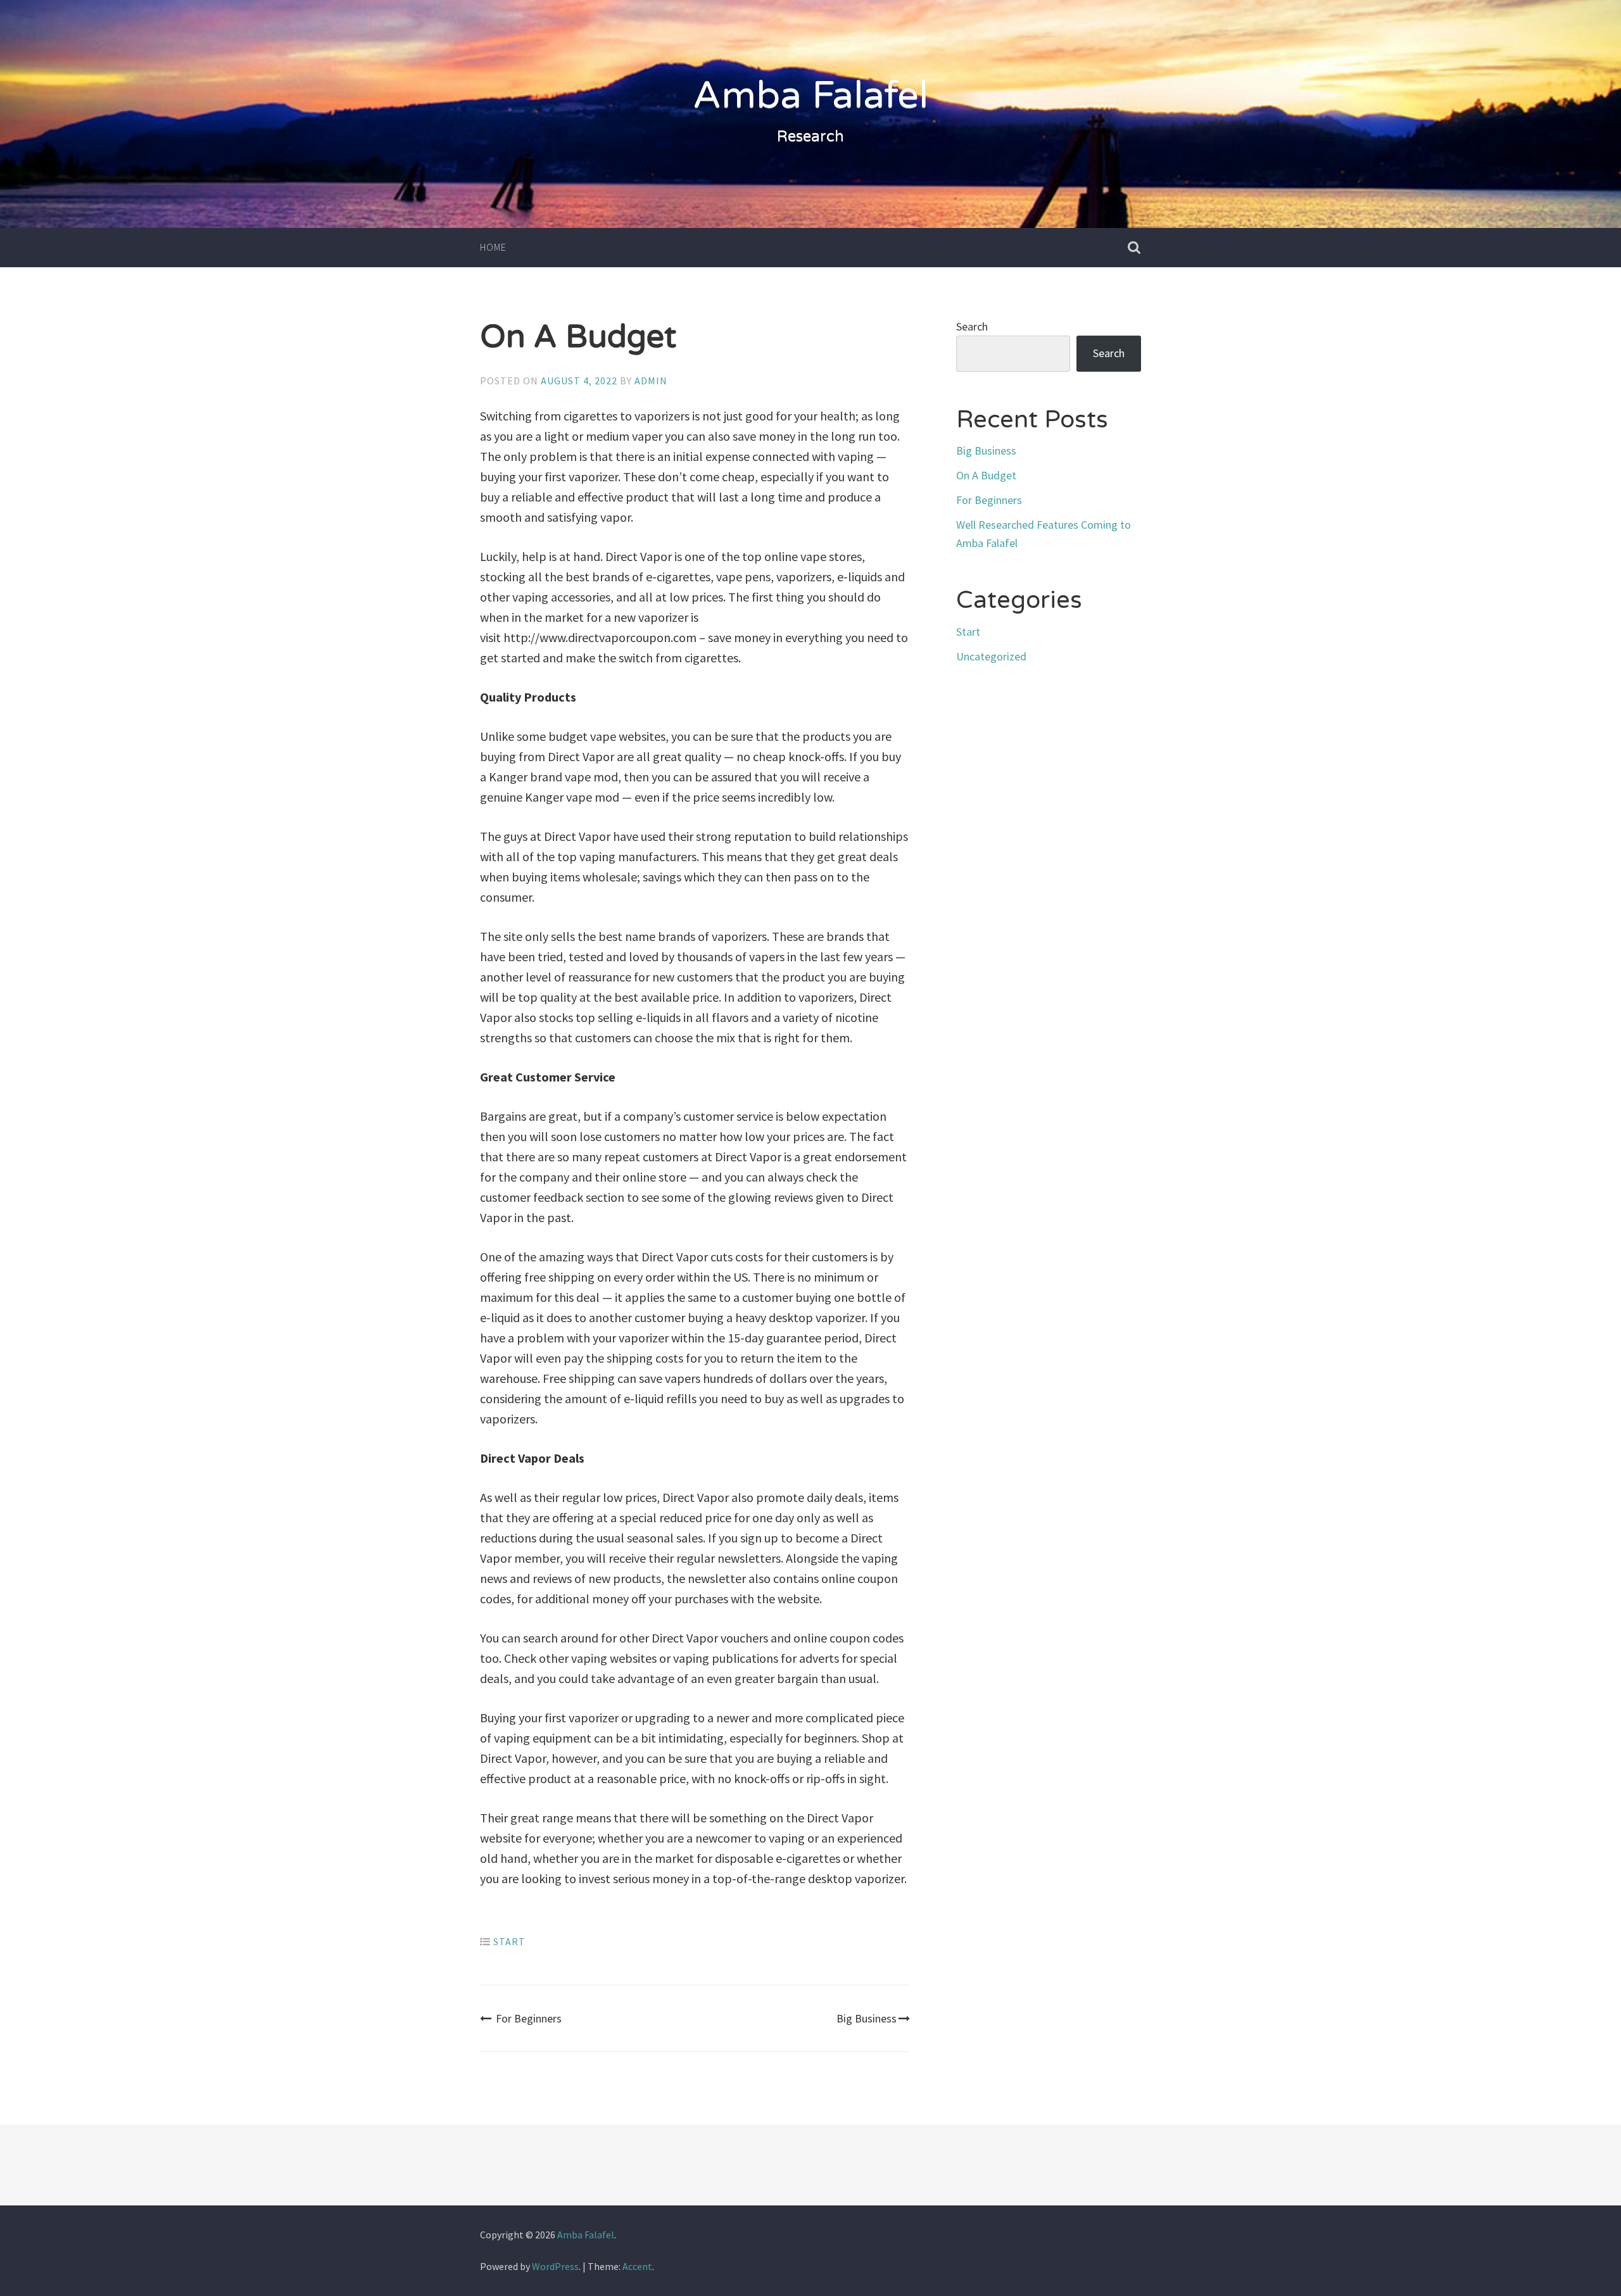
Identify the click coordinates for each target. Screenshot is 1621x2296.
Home (493, 247)
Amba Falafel (810, 96)
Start (509, 1941)
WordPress (555, 2266)
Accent (637, 2266)
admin (651, 381)
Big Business (867, 2018)
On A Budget (986, 475)
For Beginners (529, 2018)
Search (972, 326)
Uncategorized (991, 656)
